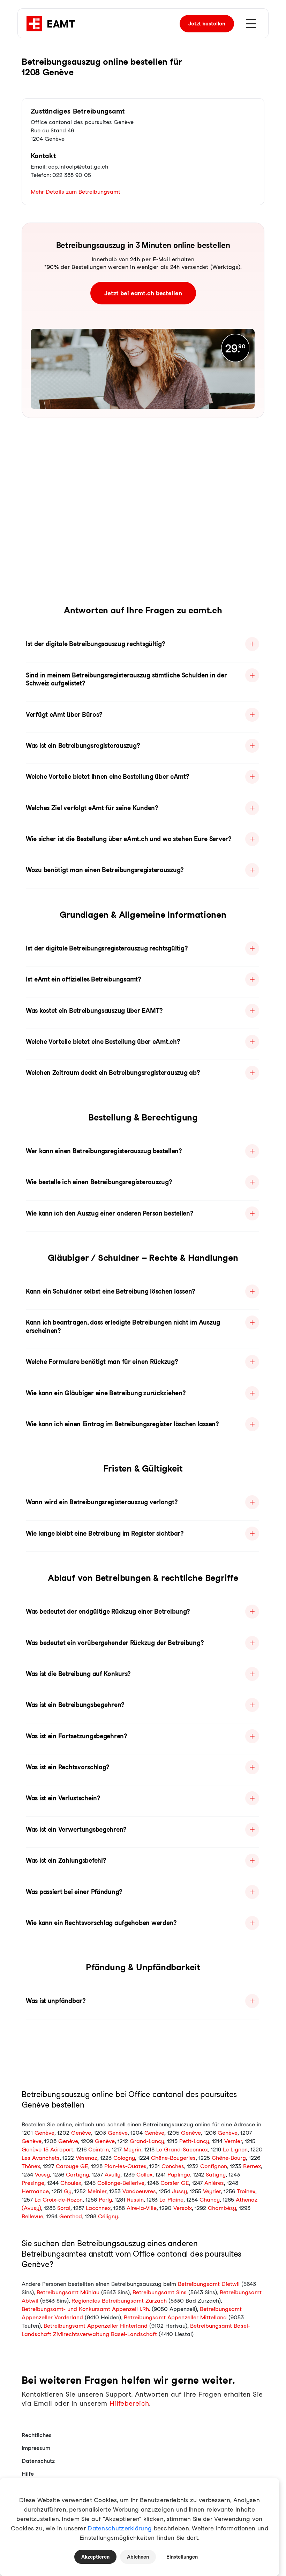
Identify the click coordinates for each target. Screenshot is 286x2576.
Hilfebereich (129, 2403)
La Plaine (171, 2200)
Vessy (42, 2175)
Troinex (246, 2191)
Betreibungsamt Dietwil (209, 2284)
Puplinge (179, 2175)
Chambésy (222, 2208)
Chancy (210, 2200)
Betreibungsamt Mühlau (68, 2292)
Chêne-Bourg (229, 2158)
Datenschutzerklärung (120, 2528)
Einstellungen (182, 2557)
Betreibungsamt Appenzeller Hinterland (96, 2326)
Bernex (252, 2166)
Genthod (71, 2216)
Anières (214, 2183)
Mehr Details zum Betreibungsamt (76, 192)
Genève (44, 2133)
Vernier (233, 2141)
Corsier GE (175, 2183)
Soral (64, 2208)
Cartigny (77, 2175)
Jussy (179, 2191)
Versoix (183, 2208)
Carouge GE (72, 2166)
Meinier (97, 2191)
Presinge (33, 2183)
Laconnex (98, 2208)
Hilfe (28, 2474)
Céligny (108, 2216)
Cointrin (99, 2150)
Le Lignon (235, 2150)
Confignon (214, 2166)
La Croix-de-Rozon (59, 2200)
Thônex (31, 2166)
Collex (144, 2175)
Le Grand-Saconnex (182, 2150)
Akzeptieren (95, 2557)
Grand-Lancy (147, 2141)
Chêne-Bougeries (173, 2158)
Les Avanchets (41, 2158)
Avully (112, 2175)
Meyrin (132, 2150)
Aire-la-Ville (142, 2208)
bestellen (207, 24)
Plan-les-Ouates (125, 2166)
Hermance (35, 2191)
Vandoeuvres (139, 2191)
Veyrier (212, 2191)
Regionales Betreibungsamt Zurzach (119, 2301)
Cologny (124, 2158)
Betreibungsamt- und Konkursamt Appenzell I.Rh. (86, 2309)
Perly (105, 2200)
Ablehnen (138, 2557)
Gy (68, 2191)
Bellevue (32, 2216)
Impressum (36, 2448)
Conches (173, 2166)
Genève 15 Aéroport (47, 2150)
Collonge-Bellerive (121, 2183)
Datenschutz (38, 2461)
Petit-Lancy (194, 2141)
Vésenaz (86, 2158)
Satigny (216, 2175)
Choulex (71, 2183)
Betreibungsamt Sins (160, 2292)
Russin (135, 2200)
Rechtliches (37, 2435)
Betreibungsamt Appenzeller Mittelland (175, 2317)
